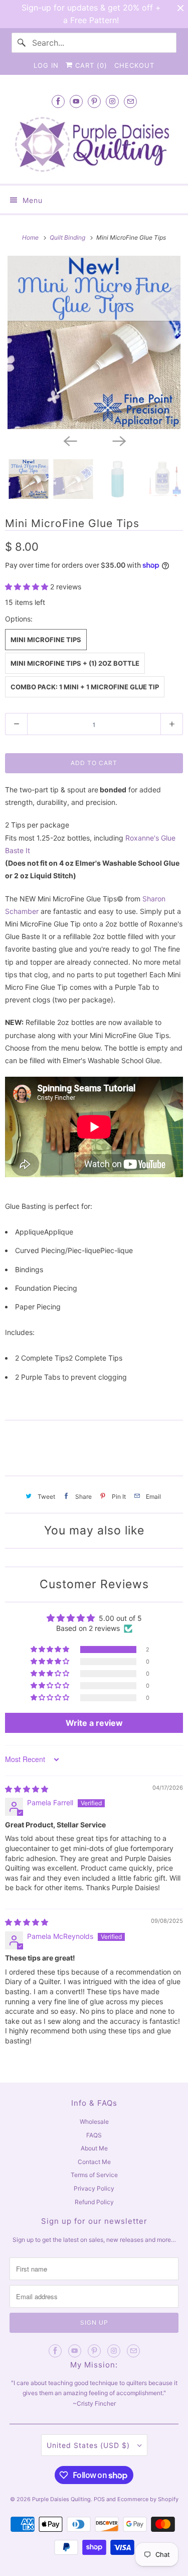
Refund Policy (94, 2202)
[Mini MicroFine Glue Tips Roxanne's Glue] (94, 342)
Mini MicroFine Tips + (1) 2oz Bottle (75, 663)
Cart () (90, 65)
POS (99, 2499)
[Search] (22, 43)
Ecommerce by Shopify (148, 2499)
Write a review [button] (94, 1723)
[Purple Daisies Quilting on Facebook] (58, 101)
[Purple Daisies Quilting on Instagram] (112, 101)
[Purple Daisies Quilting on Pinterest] (94, 101)
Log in (46, 65)
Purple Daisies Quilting (61, 2499)
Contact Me (94, 2162)
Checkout (134, 65)
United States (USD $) (89, 2445)
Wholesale (94, 2122)
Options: (19, 619)
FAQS (94, 2135)
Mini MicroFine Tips (46, 640)
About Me (94, 2148)
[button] (28, 587)
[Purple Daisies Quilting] (94, 144)
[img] (27, 1789)
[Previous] (70, 440)
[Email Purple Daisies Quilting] (130, 101)
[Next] (119, 440)
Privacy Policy (94, 2188)
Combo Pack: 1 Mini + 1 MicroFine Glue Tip (85, 687)
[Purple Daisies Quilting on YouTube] (76, 101)
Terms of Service (94, 2175)
